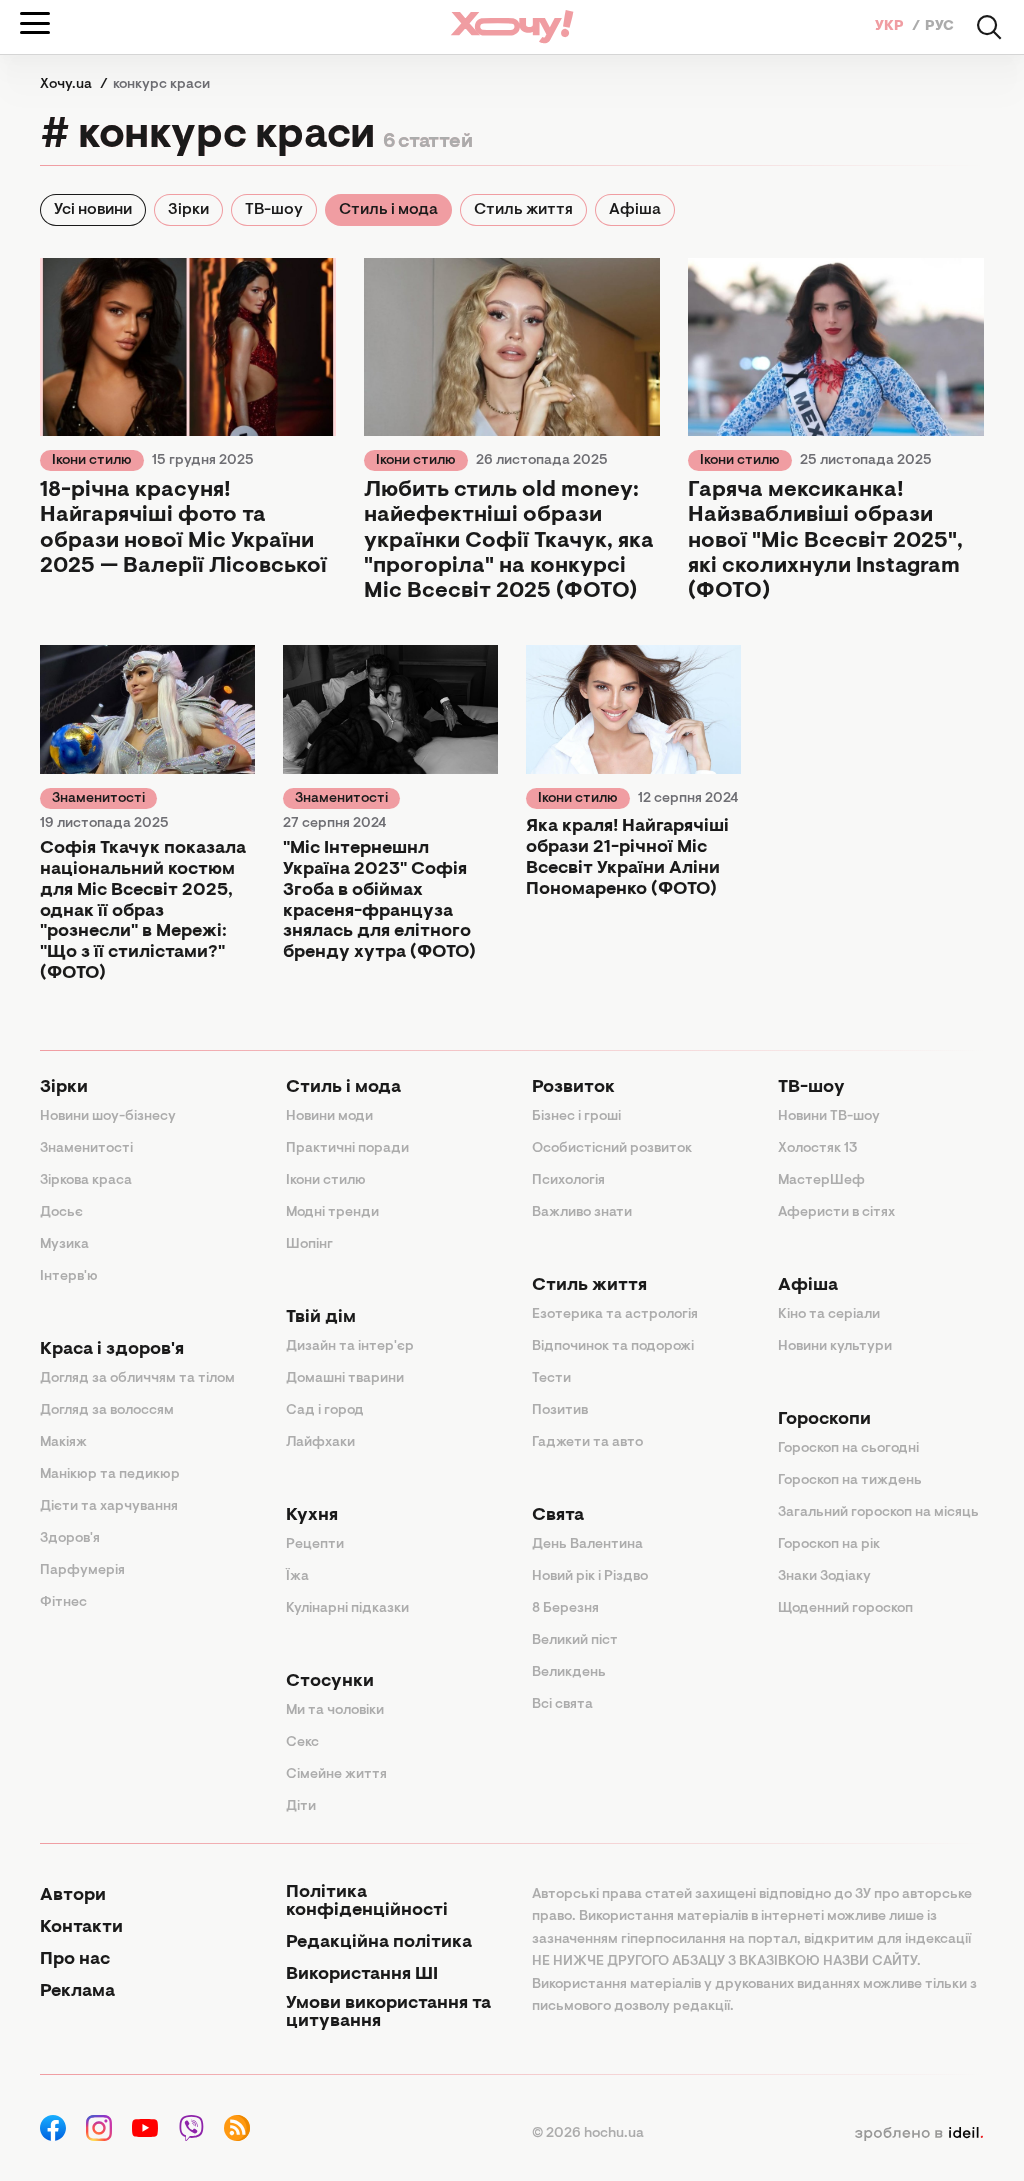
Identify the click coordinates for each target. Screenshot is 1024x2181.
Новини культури (835, 1347)
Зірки (188, 210)
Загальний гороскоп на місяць (878, 1513)
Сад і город (325, 1411)
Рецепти (315, 1545)
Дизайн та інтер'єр (350, 1347)
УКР (891, 27)
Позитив (560, 1411)
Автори (73, 1896)
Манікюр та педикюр (110, 1475)
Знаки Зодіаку (824, 1577)
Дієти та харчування (109, 1507)
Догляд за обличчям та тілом (137, 1379)
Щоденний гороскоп (845, 1609)
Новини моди (329, 1117)
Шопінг (309, 1245)
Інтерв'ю (69, 1277)
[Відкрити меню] (35, 23)
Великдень (569, 1673)
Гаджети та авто (587, 1443)
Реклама (77, 1992)
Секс (302, 1743)
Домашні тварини (345, 1379)
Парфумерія (82, 1571)
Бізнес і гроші (576, 1117)
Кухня (312, 1516)
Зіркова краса (86, 1181)
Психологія (568, 1181)
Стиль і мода (388, 210)
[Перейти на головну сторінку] (512, 26)
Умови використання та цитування (388, 2013)
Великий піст (575, 1641)
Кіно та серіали (829, 1315)
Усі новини (93, 210)
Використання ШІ (362, 1975)
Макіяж (63, 1443)
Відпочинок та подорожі (613, 1347)
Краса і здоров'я (112, 1350)
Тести (551, 1379)
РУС (939, 27)
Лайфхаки (320, 1443)
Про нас (75, 1960)
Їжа (297, 1577)
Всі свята (562, 1705)
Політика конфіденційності (367, 1902)
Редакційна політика (379, 1943)
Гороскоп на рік (829, 1545)
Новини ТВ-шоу (829, 1117)
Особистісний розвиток (612, 1149)
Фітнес (63, 1603)
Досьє (61, 1213)
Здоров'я (70, 1539)
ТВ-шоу (274, 210)
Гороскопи (824, 1420)
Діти (301, 1807)
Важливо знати (582, 1213)
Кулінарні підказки (347, 1609)
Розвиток (573, 1088)
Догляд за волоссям (107, 1411)
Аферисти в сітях (836, 1213)
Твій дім (321, 1318)
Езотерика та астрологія (615, 1315)
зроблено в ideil (919, 2134)
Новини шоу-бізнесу (108, 1117)
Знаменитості (98, 799)
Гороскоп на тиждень (850, 1481)
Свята (558, 1516)
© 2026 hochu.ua (588, 2134)
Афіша (635, 210)
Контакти (81, 1928)
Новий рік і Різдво (590, 1577)
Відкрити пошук (989, 27)
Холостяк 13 (818, 1149)
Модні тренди (332, 1213)
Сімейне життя (336, 1775)
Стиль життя (523, 210)
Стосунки (330, 1682)
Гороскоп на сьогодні (848, 1449)
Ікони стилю (92, 461)
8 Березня (565, 1609)
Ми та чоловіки (335, 1711)
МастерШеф (821, 1181)
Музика (64, 1245)
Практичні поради (347, 1149)
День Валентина (587, 1545)
